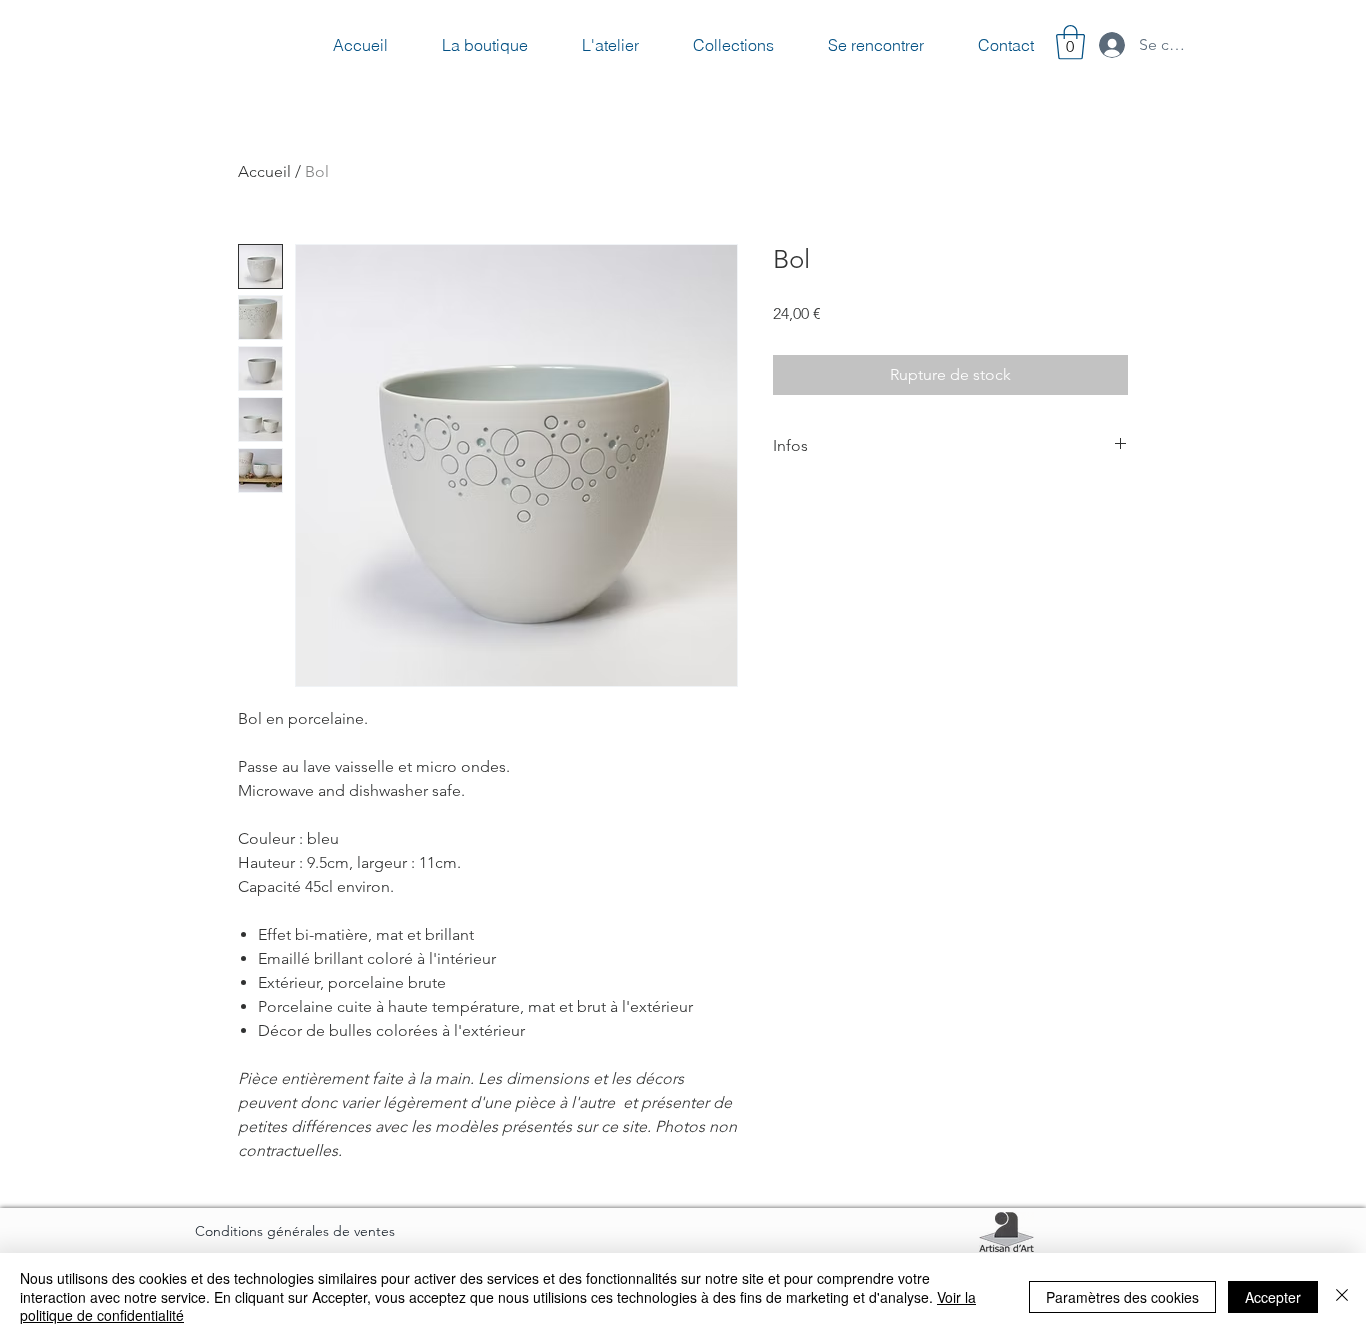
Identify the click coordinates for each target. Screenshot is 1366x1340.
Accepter (1273, 1297)
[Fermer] (1342, 1296)
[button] (1070, 42)
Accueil (264, 171)
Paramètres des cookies (1122, 1297)
